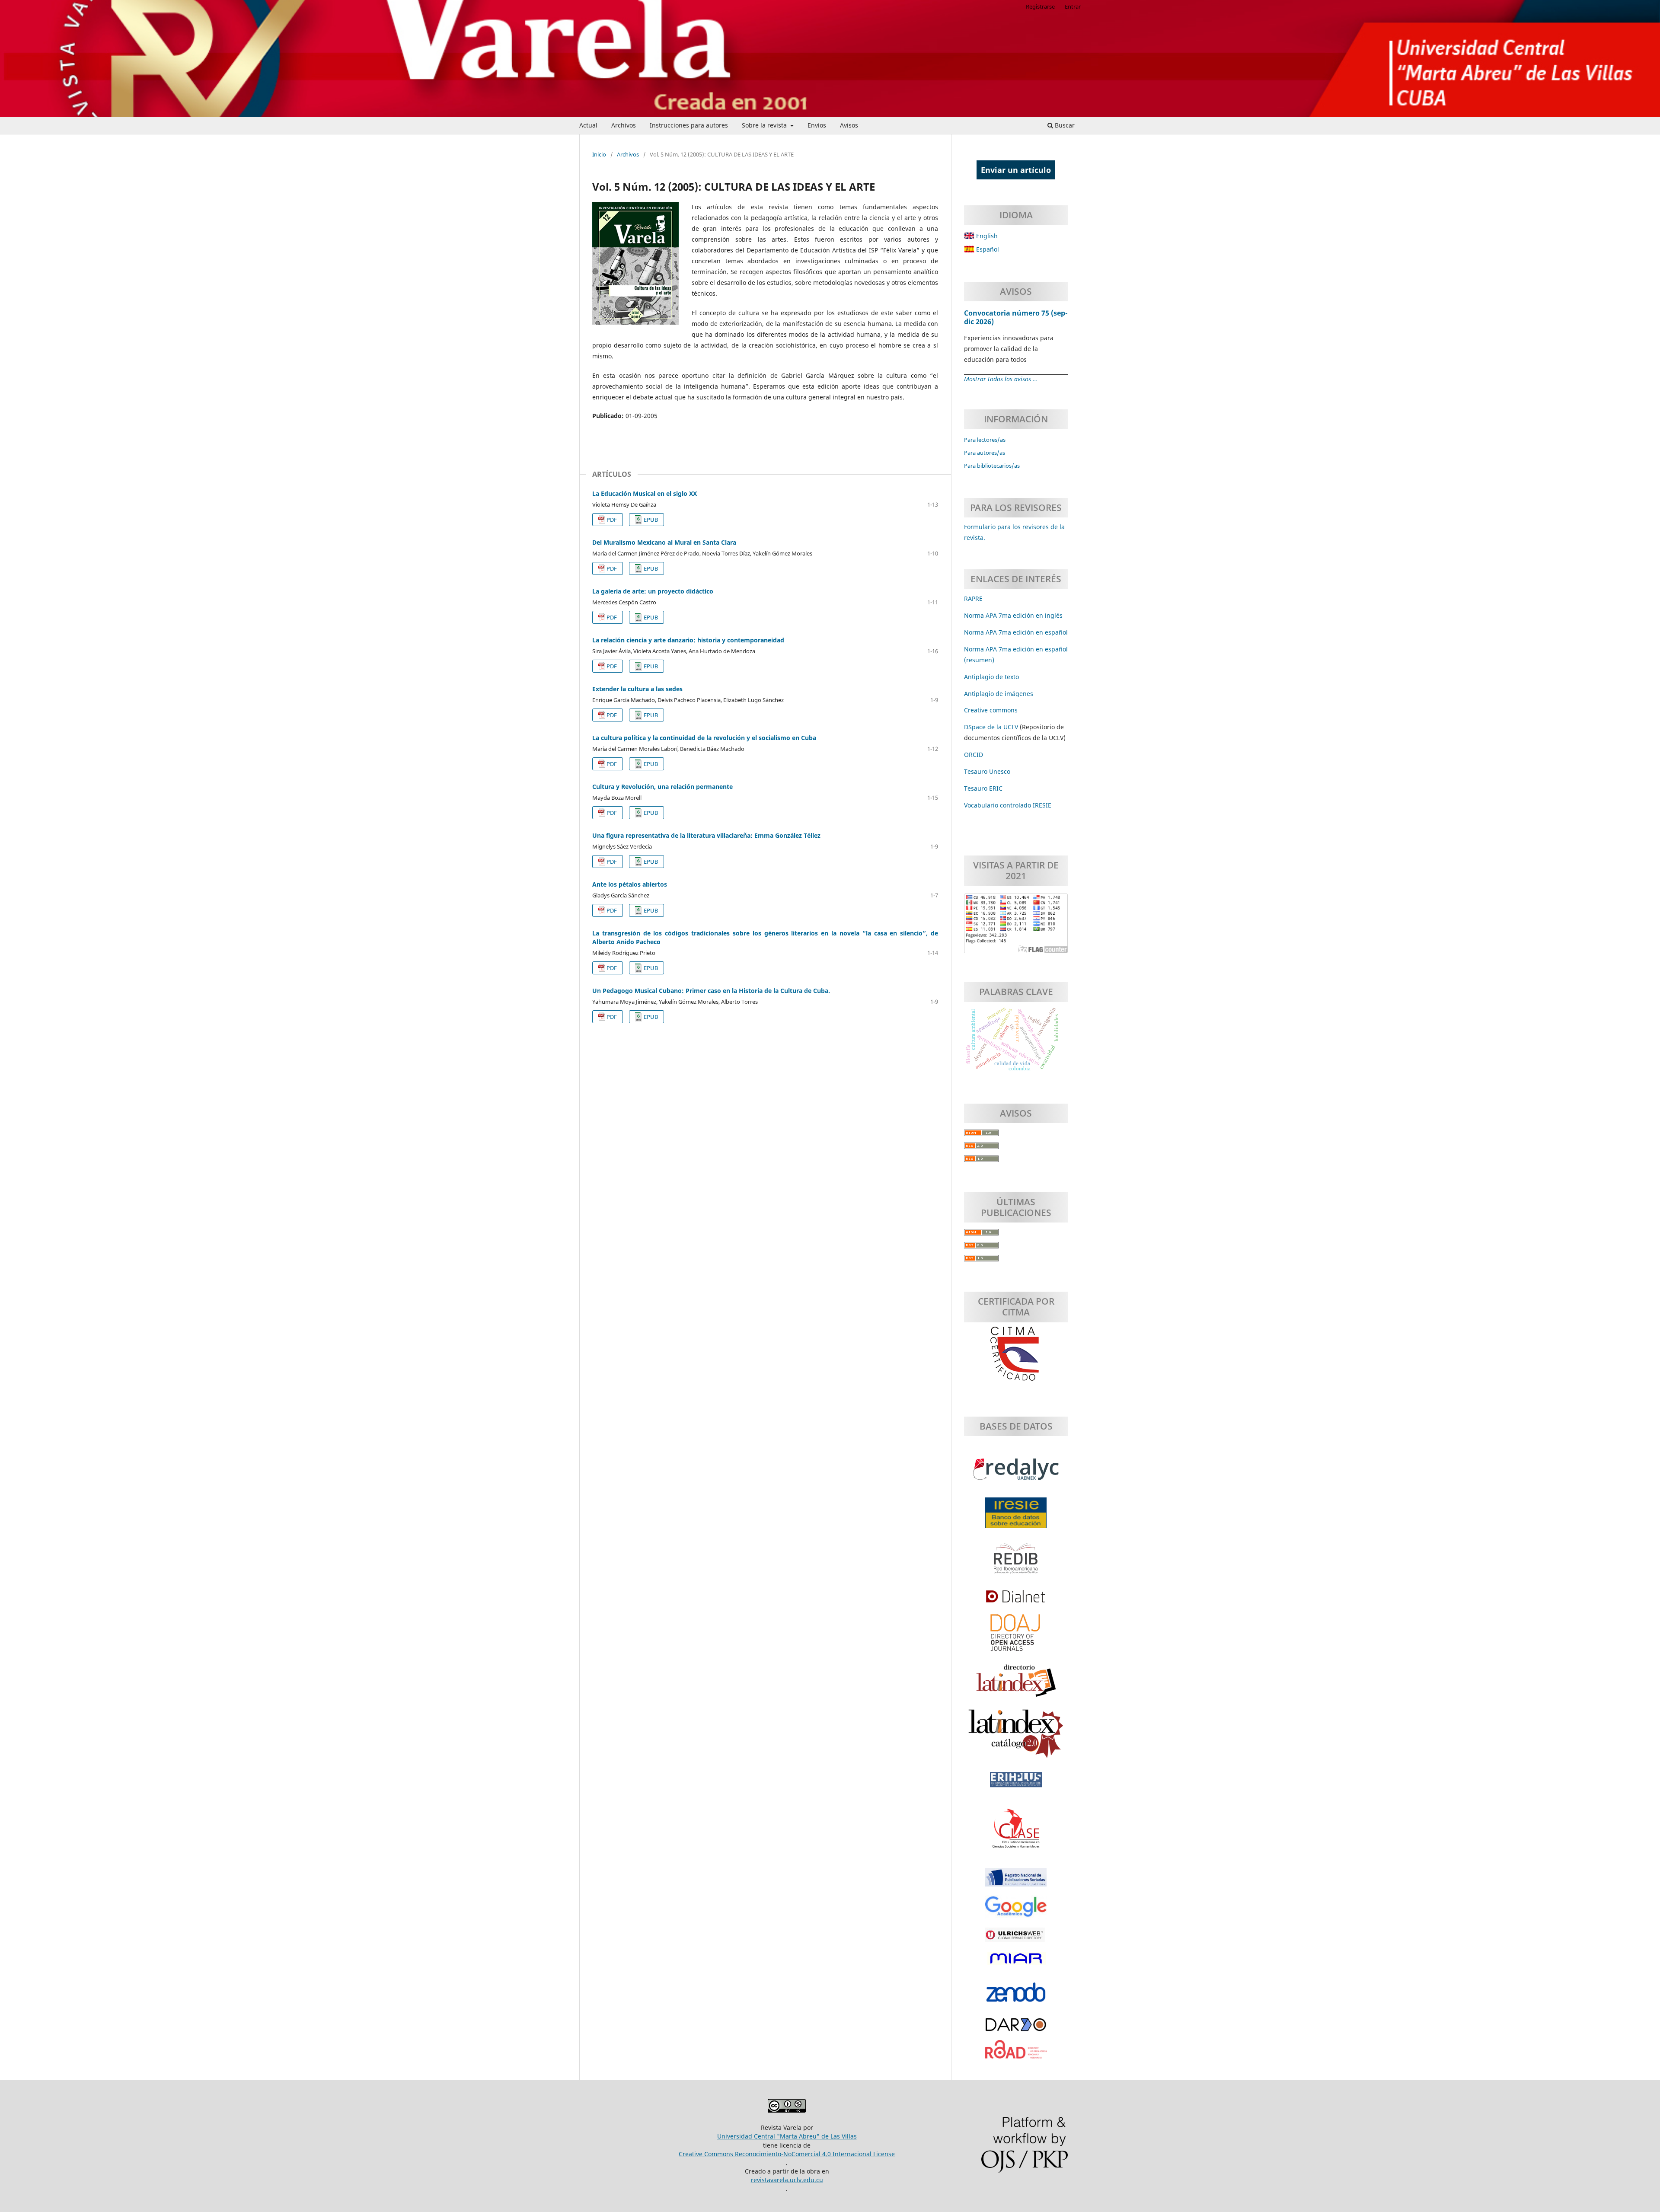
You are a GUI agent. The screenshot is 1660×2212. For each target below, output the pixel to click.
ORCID (974, 755)
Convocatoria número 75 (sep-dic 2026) (1016, 317)
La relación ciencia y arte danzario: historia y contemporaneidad (688, 640)
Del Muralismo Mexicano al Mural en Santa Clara (664, 542)
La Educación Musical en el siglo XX (645, 493)
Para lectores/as (985, 440)
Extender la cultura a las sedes (637, 689)
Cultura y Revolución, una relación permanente (662, 787)
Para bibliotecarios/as (992, 466)
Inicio (599, 154)
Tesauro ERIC (983, 788)
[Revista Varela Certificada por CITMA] (1016, 1354)
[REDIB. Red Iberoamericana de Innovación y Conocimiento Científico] (1016, 1563)
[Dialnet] (1016, 1601)
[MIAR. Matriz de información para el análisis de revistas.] (1016, 1963)
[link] (983, 788)
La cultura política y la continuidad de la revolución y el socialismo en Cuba (704, 738)
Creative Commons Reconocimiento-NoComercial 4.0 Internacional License (787, 2154)
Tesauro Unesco (987, 771)
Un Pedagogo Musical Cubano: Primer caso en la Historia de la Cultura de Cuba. (711, 991)
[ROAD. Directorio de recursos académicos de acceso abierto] (1016, 2054)
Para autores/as (985, 453)
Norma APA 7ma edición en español (1016, 632)
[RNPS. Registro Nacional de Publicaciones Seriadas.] (1016, 1882)
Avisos (849, 125)
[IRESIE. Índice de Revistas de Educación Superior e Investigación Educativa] (1016, 1517)
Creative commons (991, 710)
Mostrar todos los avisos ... (1001, 379)
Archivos (624, 125)
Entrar (1073, 6)
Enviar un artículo (1016, 170)
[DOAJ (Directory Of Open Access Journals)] (1016, 1637)
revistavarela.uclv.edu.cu (787, 2180)
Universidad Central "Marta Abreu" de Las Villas (787, 2136)
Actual (588, 125)
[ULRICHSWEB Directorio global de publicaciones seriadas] (1016, 1939)
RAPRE (973, 598)
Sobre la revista (765, 125)
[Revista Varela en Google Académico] (1016, 1911)
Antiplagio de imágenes (999, 694)
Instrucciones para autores (689, 125)
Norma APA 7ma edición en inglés (1013, 615)
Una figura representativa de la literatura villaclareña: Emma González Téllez (706, 835)
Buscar (1064, 125)
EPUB (651, 520)
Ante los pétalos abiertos (630, 884)
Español (987, 249)
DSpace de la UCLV (992, 727)
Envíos (817, 125)
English (986, 236)
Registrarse (1040, 6)
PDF (612, 520)
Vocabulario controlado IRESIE (1008, 805)
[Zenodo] (1016, 1997)
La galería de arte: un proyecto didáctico (653, 591)
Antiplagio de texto (991, 677)
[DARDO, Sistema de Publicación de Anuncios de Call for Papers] (1016, 2029)
